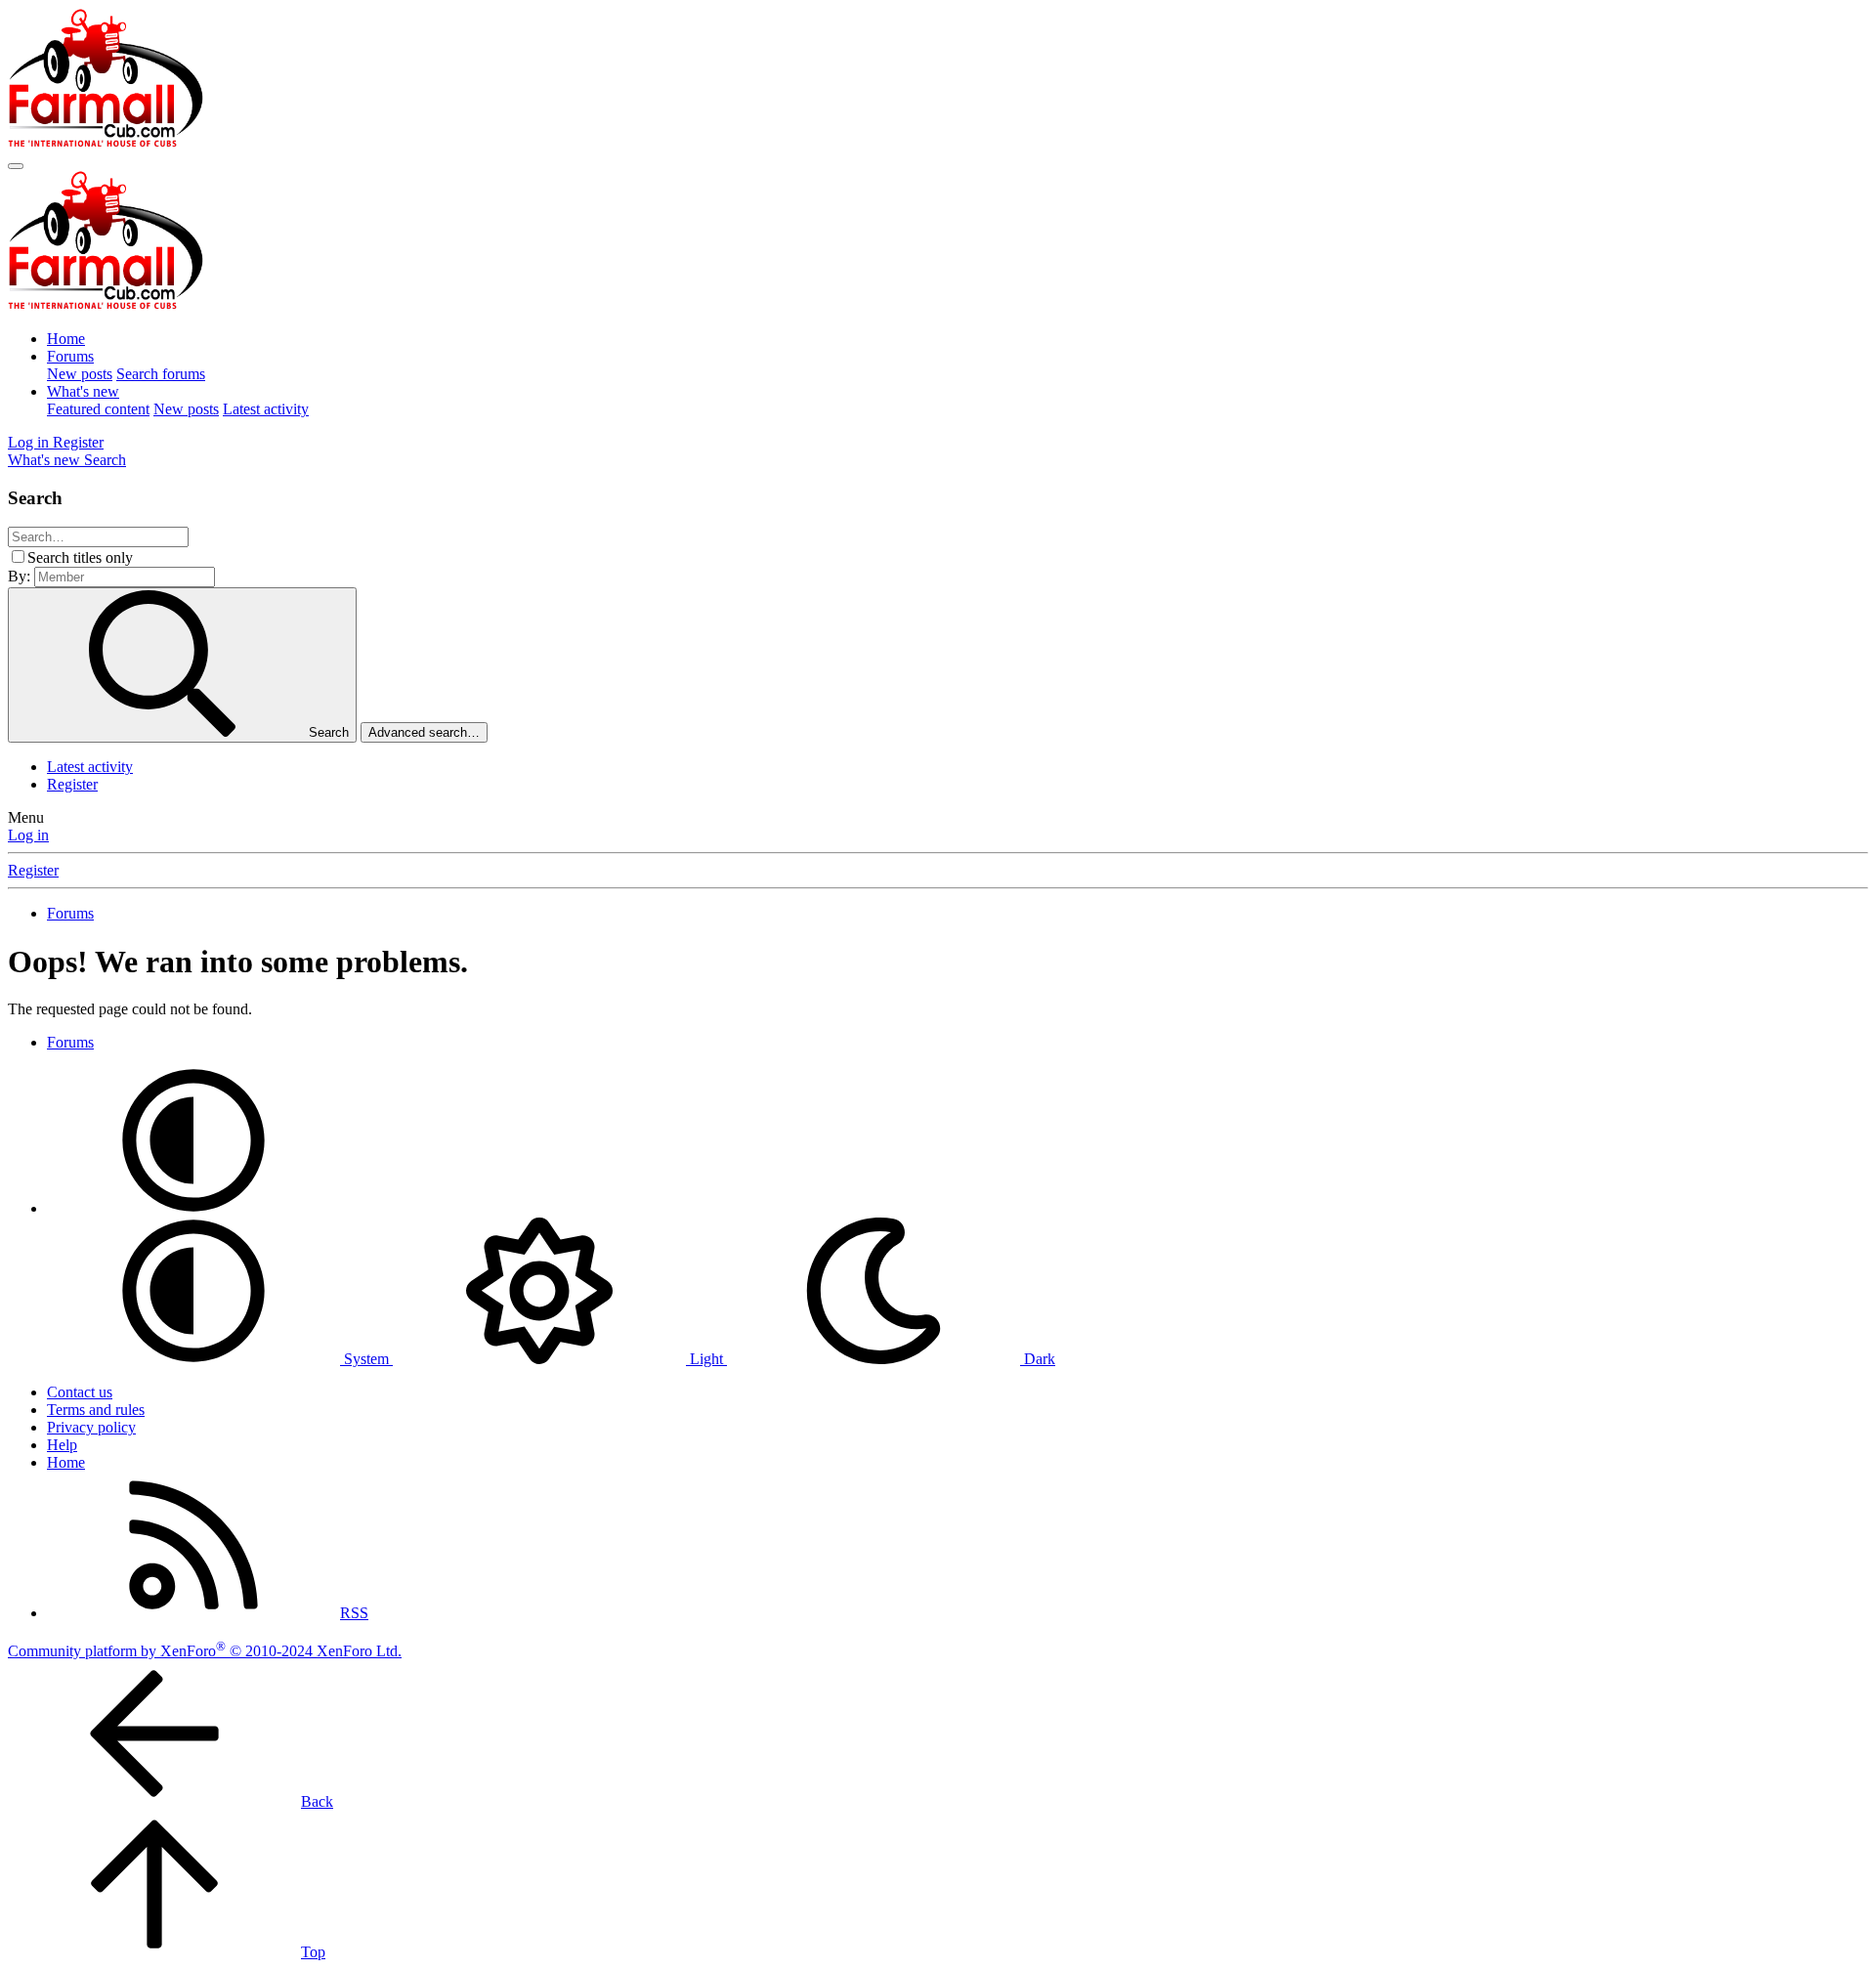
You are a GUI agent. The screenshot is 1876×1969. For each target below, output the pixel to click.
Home (66, 339)
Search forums (161, 374)
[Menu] (16, 166)
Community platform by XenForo (205, 1651)
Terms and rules (96, 1410)
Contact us (80, 1392)
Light (706, 1359)
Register (72, 784)
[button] (193, 1208)
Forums (70, 356)
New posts (80, 374)
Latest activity (266, 409)
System (366, 1359)
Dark (1038, 1359)
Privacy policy (91, 1427)
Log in (28, 835)
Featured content (98, 409)
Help (62, 1445)
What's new (83, 391)
